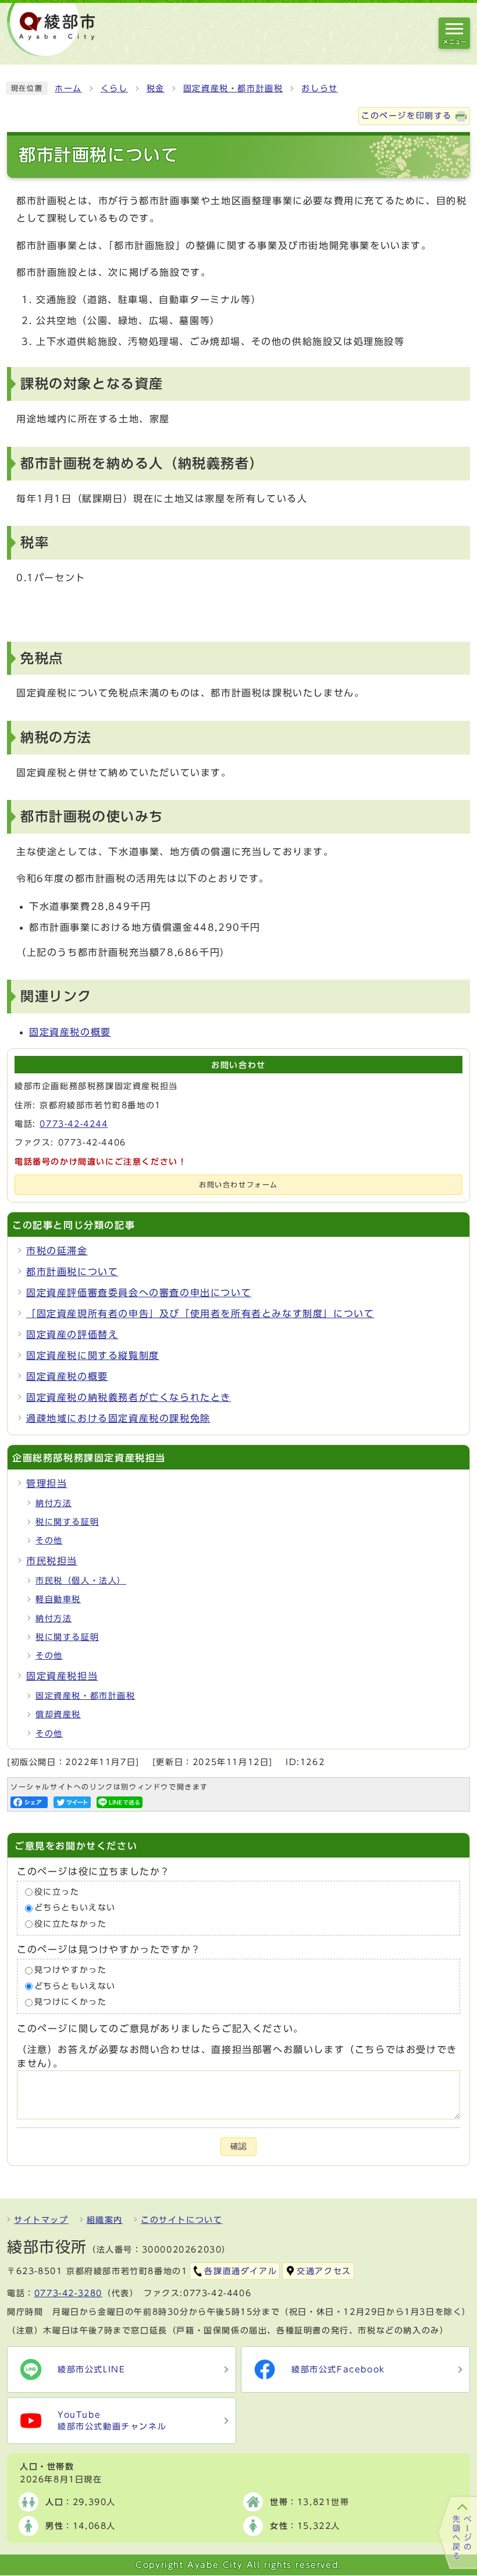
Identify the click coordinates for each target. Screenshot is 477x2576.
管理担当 (47, 1483)
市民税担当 (52, 1561)
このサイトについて (181, 2220)
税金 (156, 88)
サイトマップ (41, 2220)
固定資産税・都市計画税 (233, 88)
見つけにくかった (71, 2002)
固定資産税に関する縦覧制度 (93, 1355)
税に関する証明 (67, 1522)
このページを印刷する (407, 116)
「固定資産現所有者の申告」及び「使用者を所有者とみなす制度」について (200, 1314)
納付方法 (54, 1503)
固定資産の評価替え (72, 1335)
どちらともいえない (75, 1908)
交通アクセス (324, 2271)
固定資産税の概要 (70, 1032)
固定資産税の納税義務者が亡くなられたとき (129, 1397)
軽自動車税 (58, 1599)
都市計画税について (72, 1272)
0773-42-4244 (74, 1124)
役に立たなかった (71, 1924)
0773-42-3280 (68, 2293)
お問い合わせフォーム (238, 1185)
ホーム (68, 88)
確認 (238, 2146)
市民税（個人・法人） (81, 1581)
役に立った (57, 1892)
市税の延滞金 (57, 1251)
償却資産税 (58, 1714)
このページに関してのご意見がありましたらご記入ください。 (160, 2029)
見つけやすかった (71, 1970)
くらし (114, 88)
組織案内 (105, 2220)
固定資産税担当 (62, 1676)
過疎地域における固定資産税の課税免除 (118, 1418)
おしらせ (319, 88)
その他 (49, 1540)
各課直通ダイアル (241, 2271)
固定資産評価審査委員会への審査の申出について (139, 1293)
